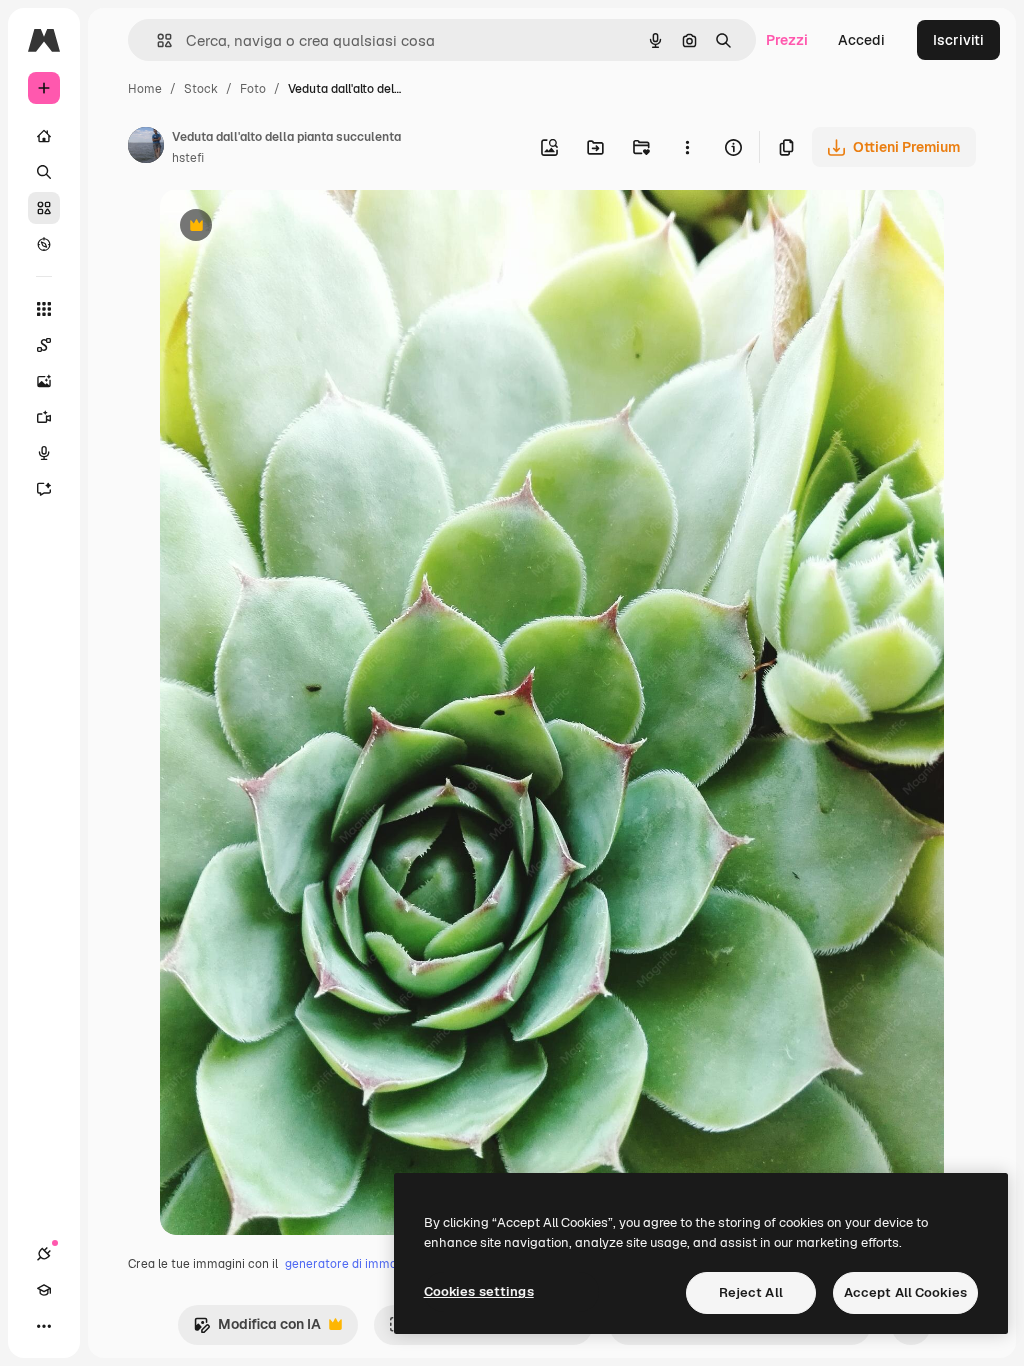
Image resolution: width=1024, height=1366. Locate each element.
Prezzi (787, 40)
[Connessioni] (44, 1254)
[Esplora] (44, 244)
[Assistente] (44, 489)
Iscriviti (958, 40)
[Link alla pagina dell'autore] (146, 148)
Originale (292, 227)
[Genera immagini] (44, 381)
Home (145, 89)
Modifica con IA (257, 1329)
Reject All (751, 1292)
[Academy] (44, 1290)
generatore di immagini (351, 1264)
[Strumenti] (44, 309)
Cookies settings (479, 1291)
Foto (253, 89)
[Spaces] (44, 345)
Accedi (861, 40)
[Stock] (44, 208)
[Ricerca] (44, 172)
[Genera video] (44, 417)
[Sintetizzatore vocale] (44, 453)
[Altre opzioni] (687, 147)
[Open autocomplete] (156, 40)
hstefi (188, 158)
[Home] (44, 136)
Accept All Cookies (905, 1292)
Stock (201, 89)
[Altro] (44, 1326)
